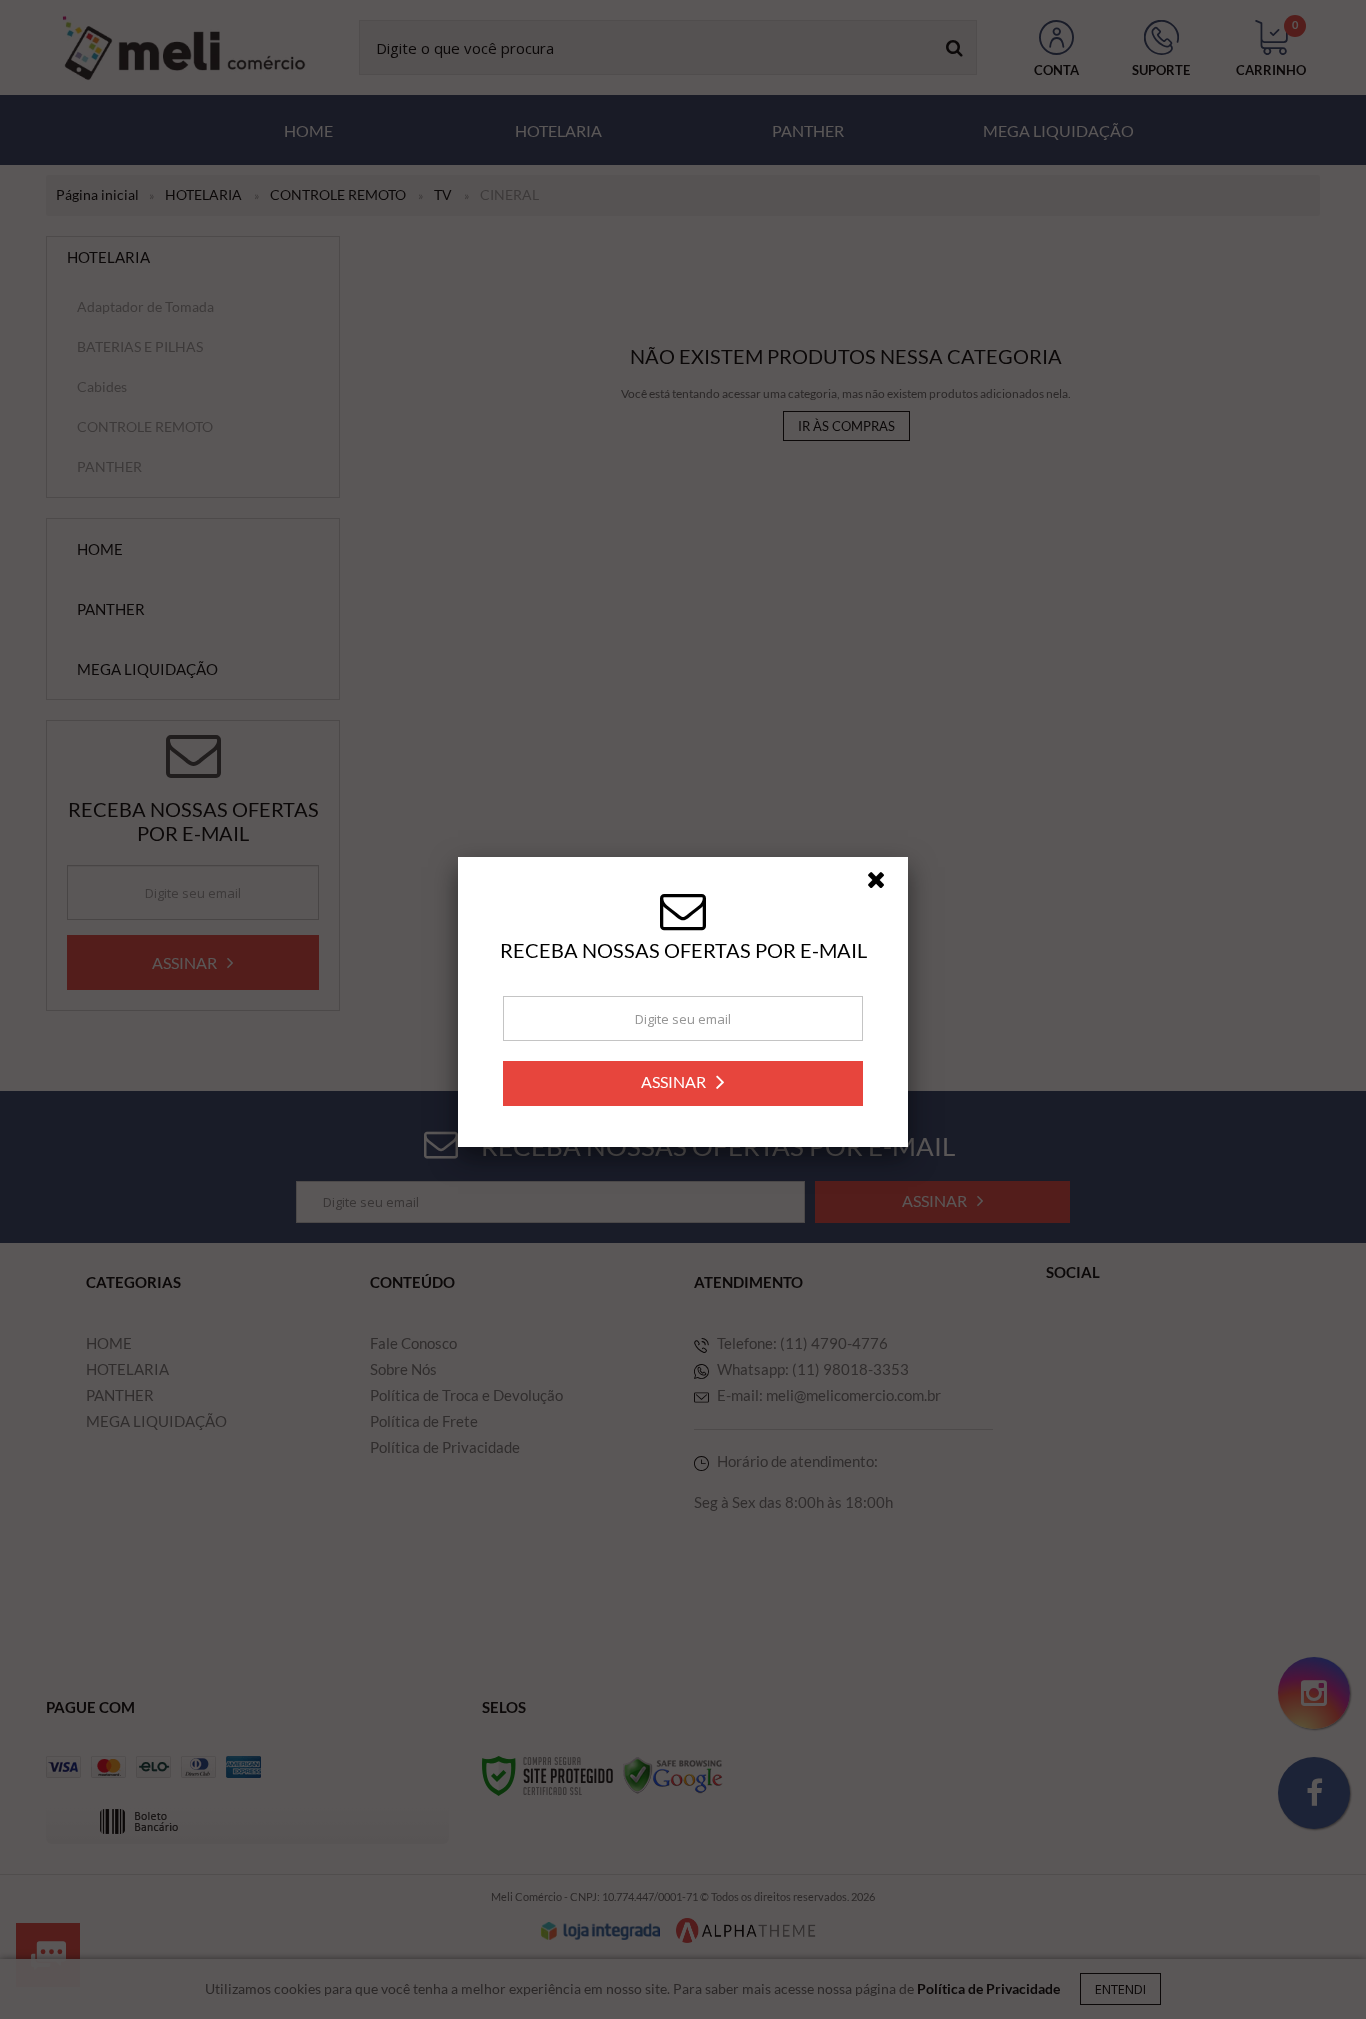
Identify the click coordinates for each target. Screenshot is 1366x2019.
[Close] (885, 892)
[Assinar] (683, 1090)
